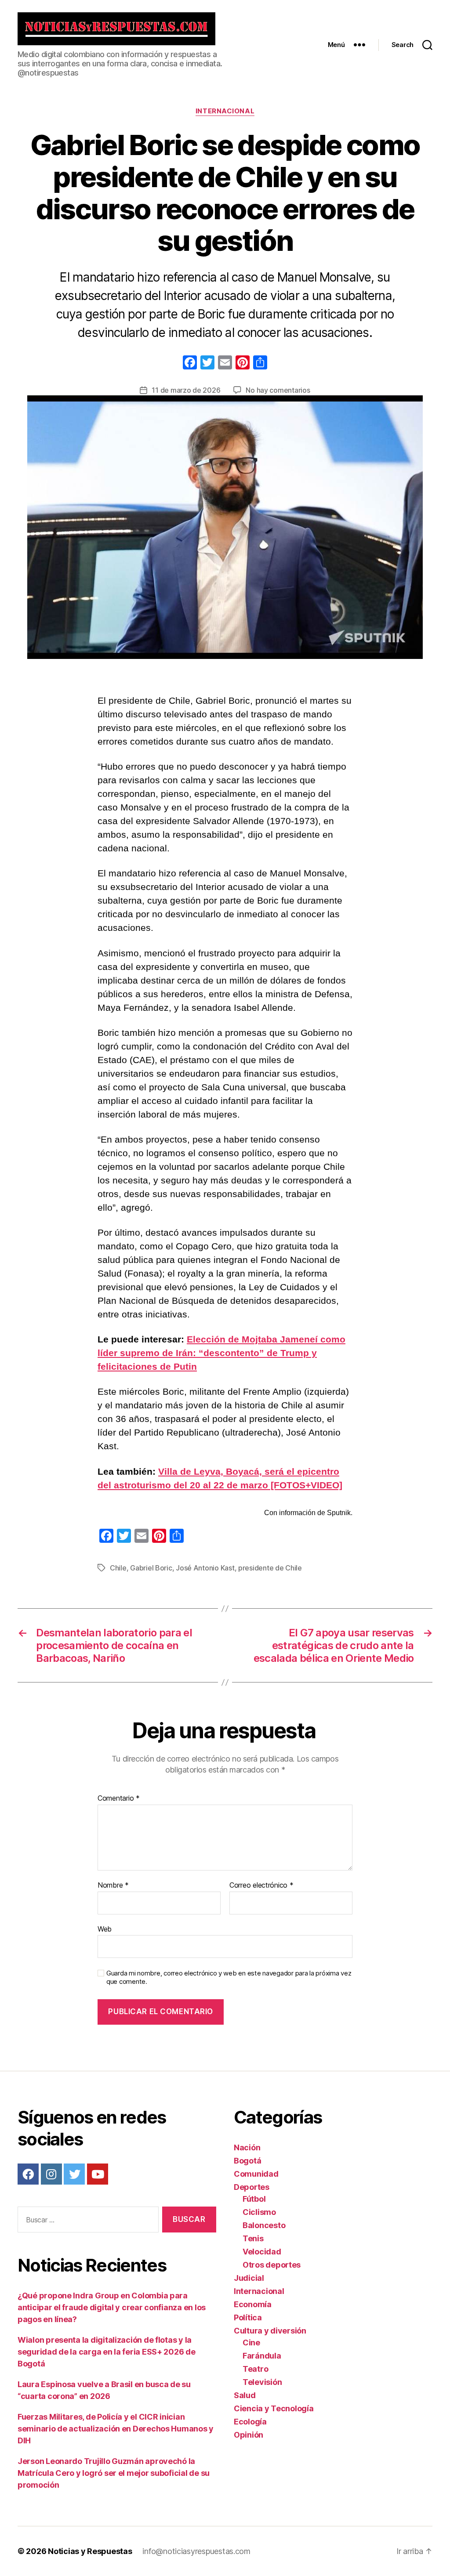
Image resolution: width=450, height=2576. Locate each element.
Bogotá (247, 2161)
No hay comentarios (278, 390)
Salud (245, 2395)
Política (248, 2317)
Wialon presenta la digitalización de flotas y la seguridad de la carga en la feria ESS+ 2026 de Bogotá (107, 2352)
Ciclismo (259, 2212)
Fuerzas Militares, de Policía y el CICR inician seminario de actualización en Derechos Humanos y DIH (116, 2429)
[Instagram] (51, 2174)
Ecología (250, 2422)
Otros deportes (272, 2265)
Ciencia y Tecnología (274, 2408)
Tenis (253, 2238)
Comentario (119, 1798)
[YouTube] (98, 2174)
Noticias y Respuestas (90, 2551)
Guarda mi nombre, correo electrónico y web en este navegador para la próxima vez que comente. (229, 1977)
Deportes (252, 2187)
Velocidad (262, 2252)
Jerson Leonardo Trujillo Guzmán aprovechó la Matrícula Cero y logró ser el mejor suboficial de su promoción (114, 2473)
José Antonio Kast (205, 1568)
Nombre (113, 1885)
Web (105, 1929)
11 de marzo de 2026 (186, 390)
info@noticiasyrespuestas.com (196, 2551)
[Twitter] (74, 2174)
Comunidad (256, 2174)
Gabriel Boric (151, 1568)
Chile (118, 1568)
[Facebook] (190, 364)
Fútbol (254, 2199)
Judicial (249, 2278)
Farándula (262, 2356)
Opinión (249, 2435)
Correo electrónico (261, 1885)
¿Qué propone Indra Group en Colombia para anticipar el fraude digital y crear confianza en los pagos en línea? (112, 2307)
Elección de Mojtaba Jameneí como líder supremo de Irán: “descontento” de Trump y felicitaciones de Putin (221, 1353)
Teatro (255, 2369)
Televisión (262, 2382)
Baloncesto (264, 2225)
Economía (253, 2304)
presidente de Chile (270, 1568)
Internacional (225, 111)
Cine (251, 2343)
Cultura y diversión (270, 2331)
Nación (247, 2147)
